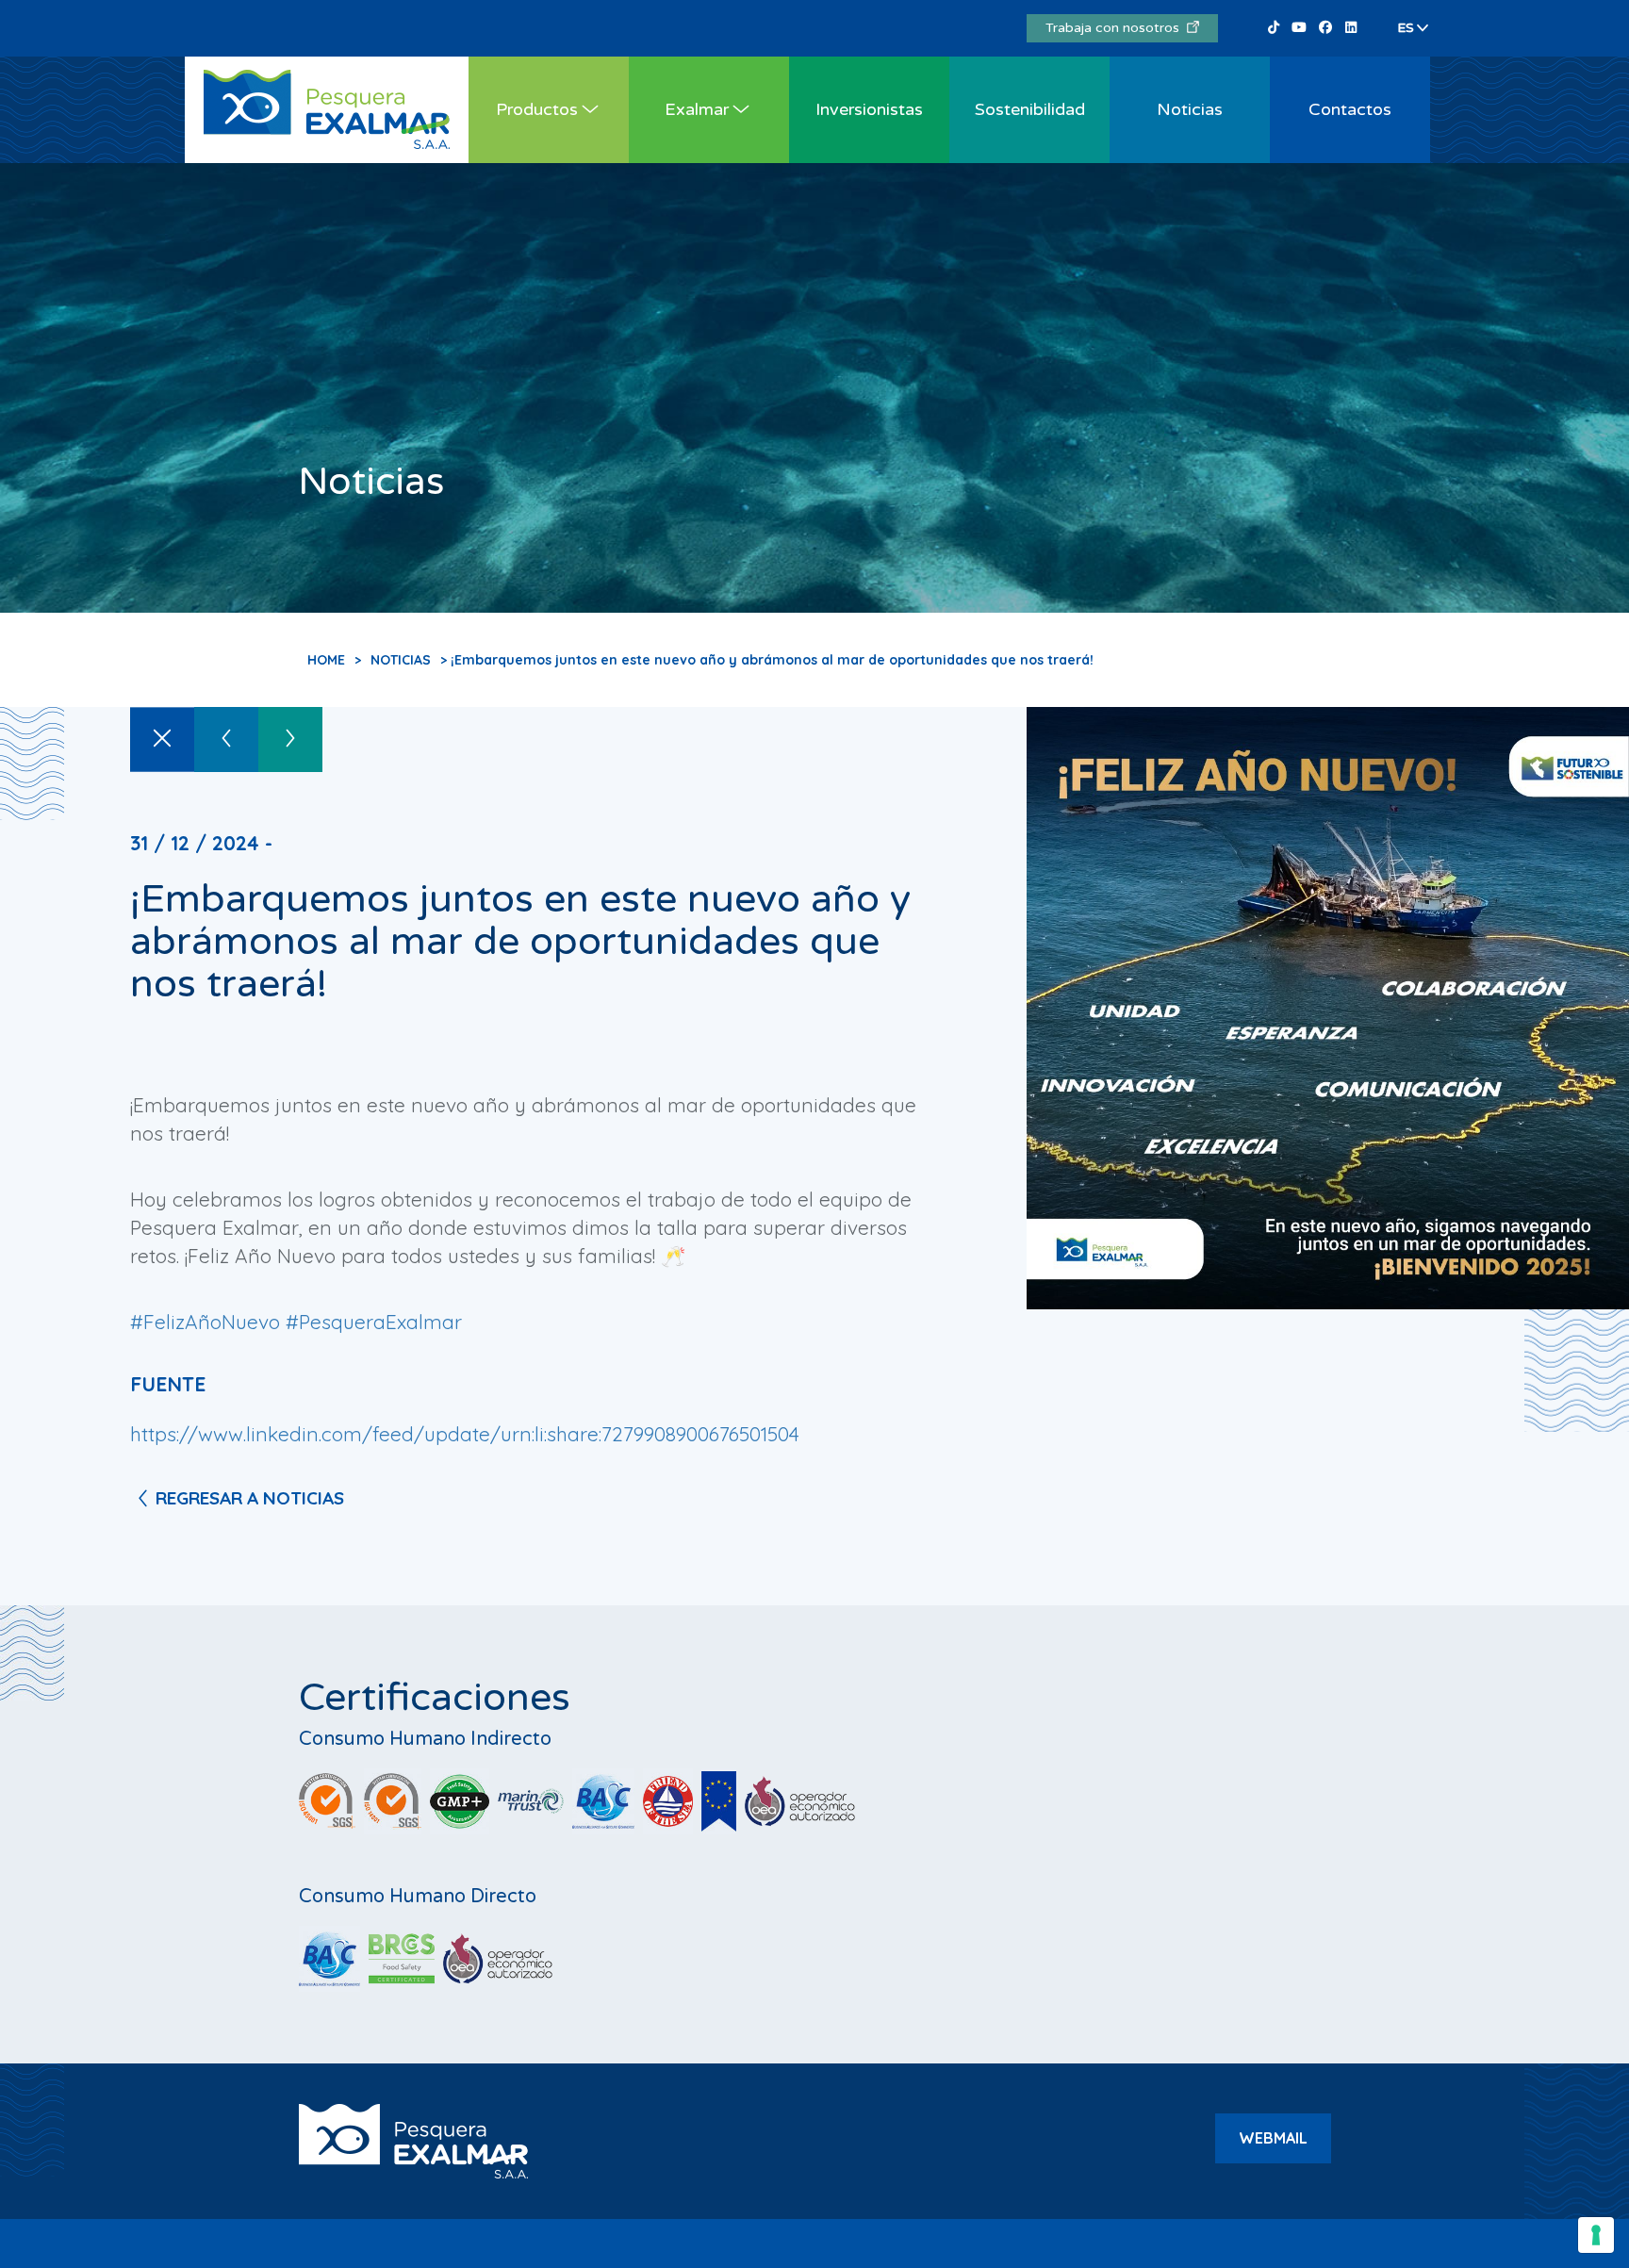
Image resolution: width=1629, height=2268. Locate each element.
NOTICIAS (401, 660)
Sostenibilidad (1030, 109)
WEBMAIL (1273, 2138)
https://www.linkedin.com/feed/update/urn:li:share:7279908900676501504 (465, 1434)
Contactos (1350, 109)
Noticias (1190, 109)
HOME (326, 660)
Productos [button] (537, 109)
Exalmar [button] (697, 109)
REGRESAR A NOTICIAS (250, 1498)
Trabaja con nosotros (1116, 28)
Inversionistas (869, 109)
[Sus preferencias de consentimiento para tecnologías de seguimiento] (1596, 2235)
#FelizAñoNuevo (205, 1322)
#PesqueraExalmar (374, 1322)
